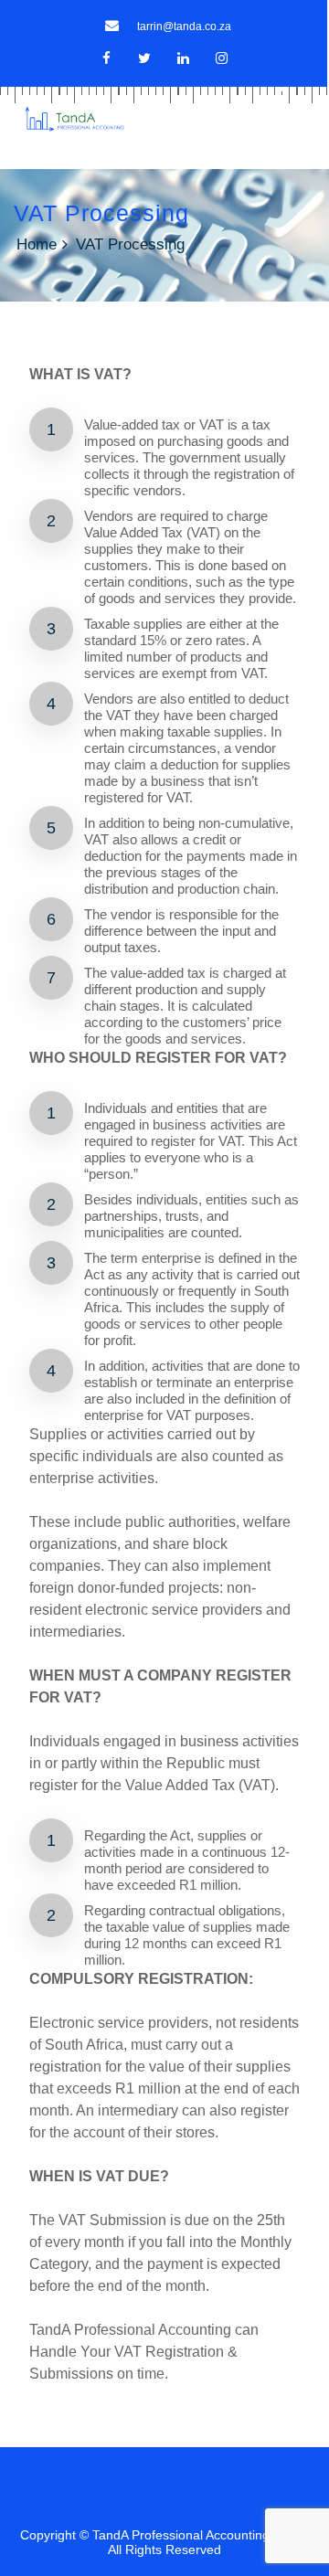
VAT (110, 2176)
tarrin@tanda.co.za (184, 27)
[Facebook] (106, 58)
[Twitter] (145, 58)
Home (37, 244)
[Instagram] (222, 58)
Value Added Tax (133, 532)
